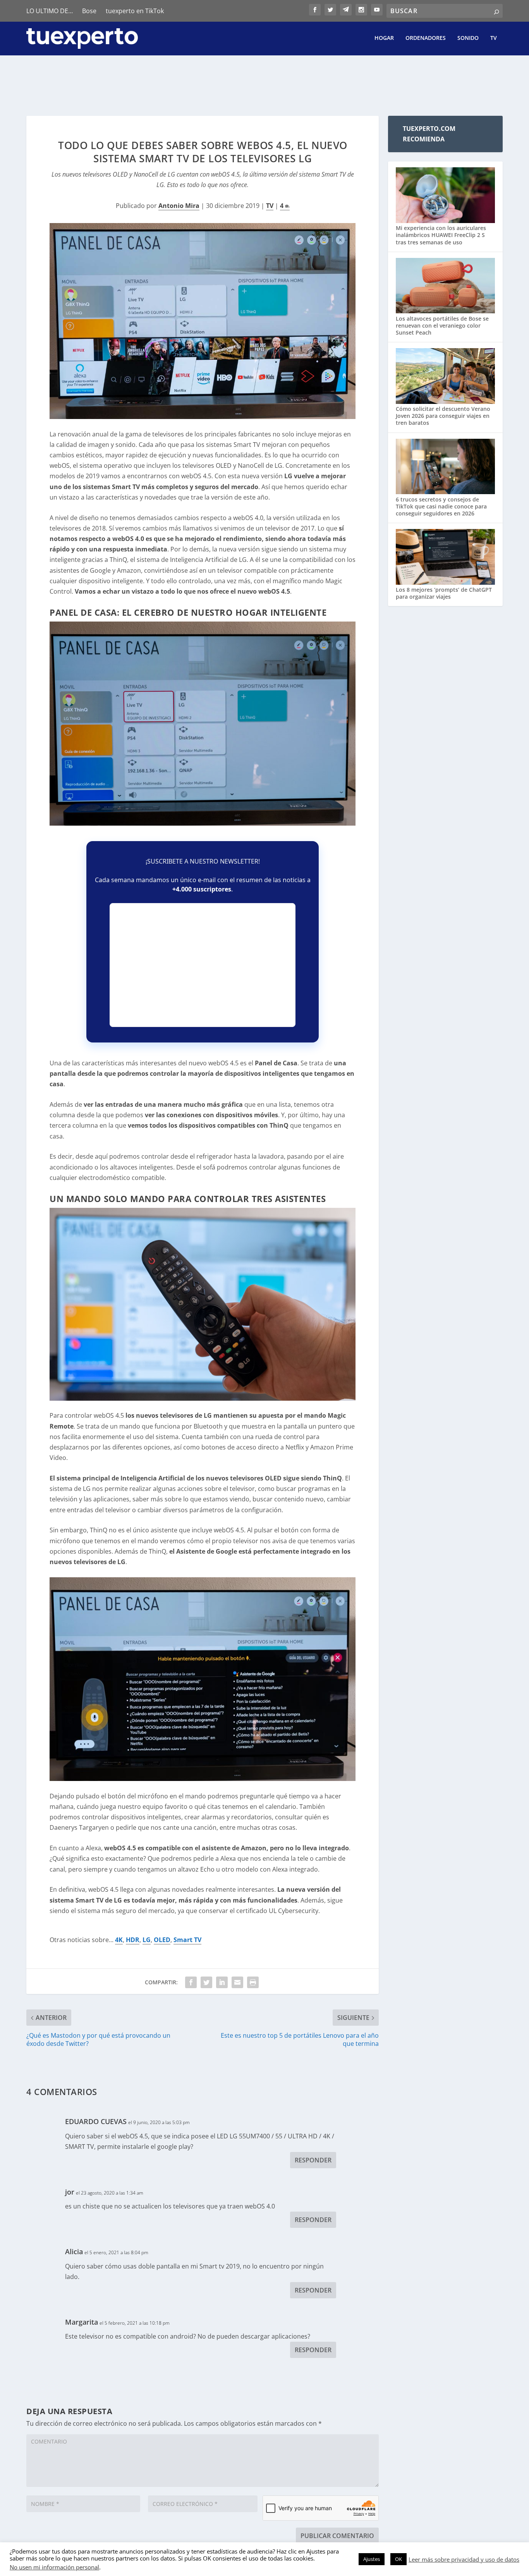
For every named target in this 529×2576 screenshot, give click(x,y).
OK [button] (398, 2559)
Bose (89, 11)
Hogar (384, 38)
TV (494, 38)
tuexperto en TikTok (135, 11)
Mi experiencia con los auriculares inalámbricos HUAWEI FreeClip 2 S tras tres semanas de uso (441, 235)
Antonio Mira (179, 206)
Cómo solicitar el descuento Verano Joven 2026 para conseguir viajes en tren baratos (443, 416)
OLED (162, 1940)
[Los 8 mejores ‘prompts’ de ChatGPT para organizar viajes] (445, 558)
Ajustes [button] (372, 2559)
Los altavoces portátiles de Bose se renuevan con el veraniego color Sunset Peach (442, 325)
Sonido (468, 38)
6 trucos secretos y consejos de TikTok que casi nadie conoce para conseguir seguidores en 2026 (441, 506)
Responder (313, 2160)
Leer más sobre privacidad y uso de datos (464, 2559)
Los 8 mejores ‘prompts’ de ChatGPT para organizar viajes (444, 593)
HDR (133, 1940)
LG (147, 1940)
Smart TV (187, 1940)
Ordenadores (426, 38)
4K (119, 1940)
